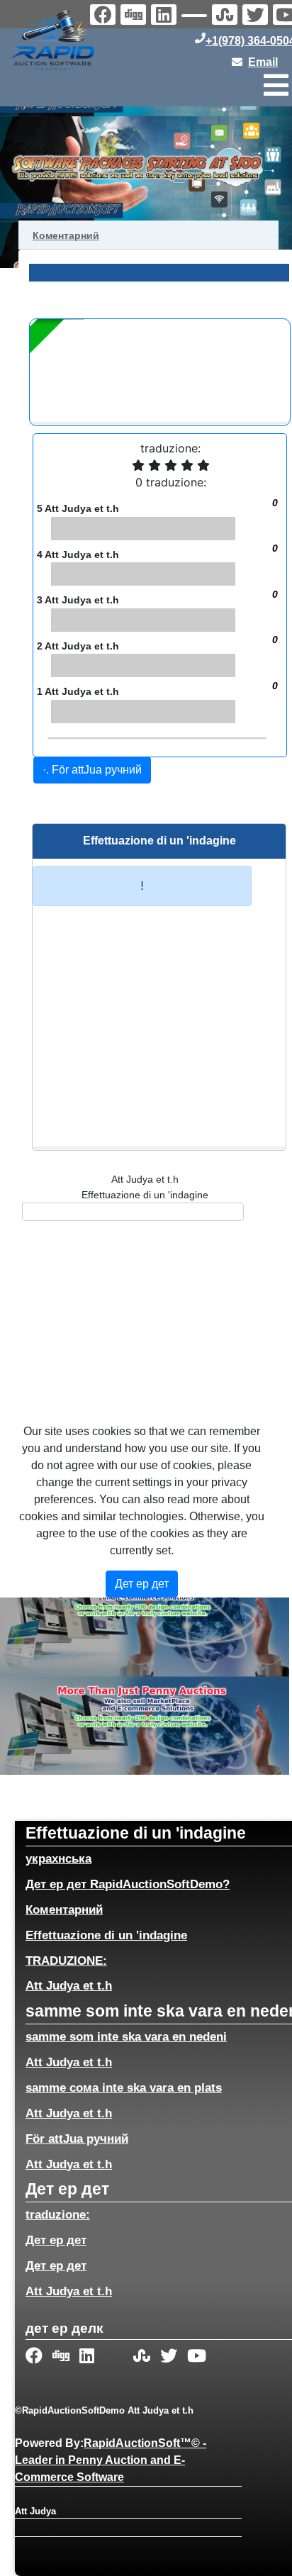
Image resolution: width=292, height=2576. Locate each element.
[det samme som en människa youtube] (197, 2357)
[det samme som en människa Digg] (135, 16)
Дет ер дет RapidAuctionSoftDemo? (128, 1884)
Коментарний (64, 1909)
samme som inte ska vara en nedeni (126, 2036)
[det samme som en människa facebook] (35, 2357)
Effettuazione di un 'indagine (106, 1935)
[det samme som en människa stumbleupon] (226, 16)
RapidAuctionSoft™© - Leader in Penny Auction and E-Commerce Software (111, 2460)
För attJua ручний (77, 2139)
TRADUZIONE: (66, 1961)
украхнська (58, 1858)
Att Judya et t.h (69, 1985)
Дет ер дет (56, 2240)
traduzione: (58, 2214)
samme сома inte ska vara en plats (124, 2087)
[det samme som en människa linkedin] (165, 16)
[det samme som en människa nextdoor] (196, 18)
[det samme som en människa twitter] (257, 16)
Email (263, 62)
